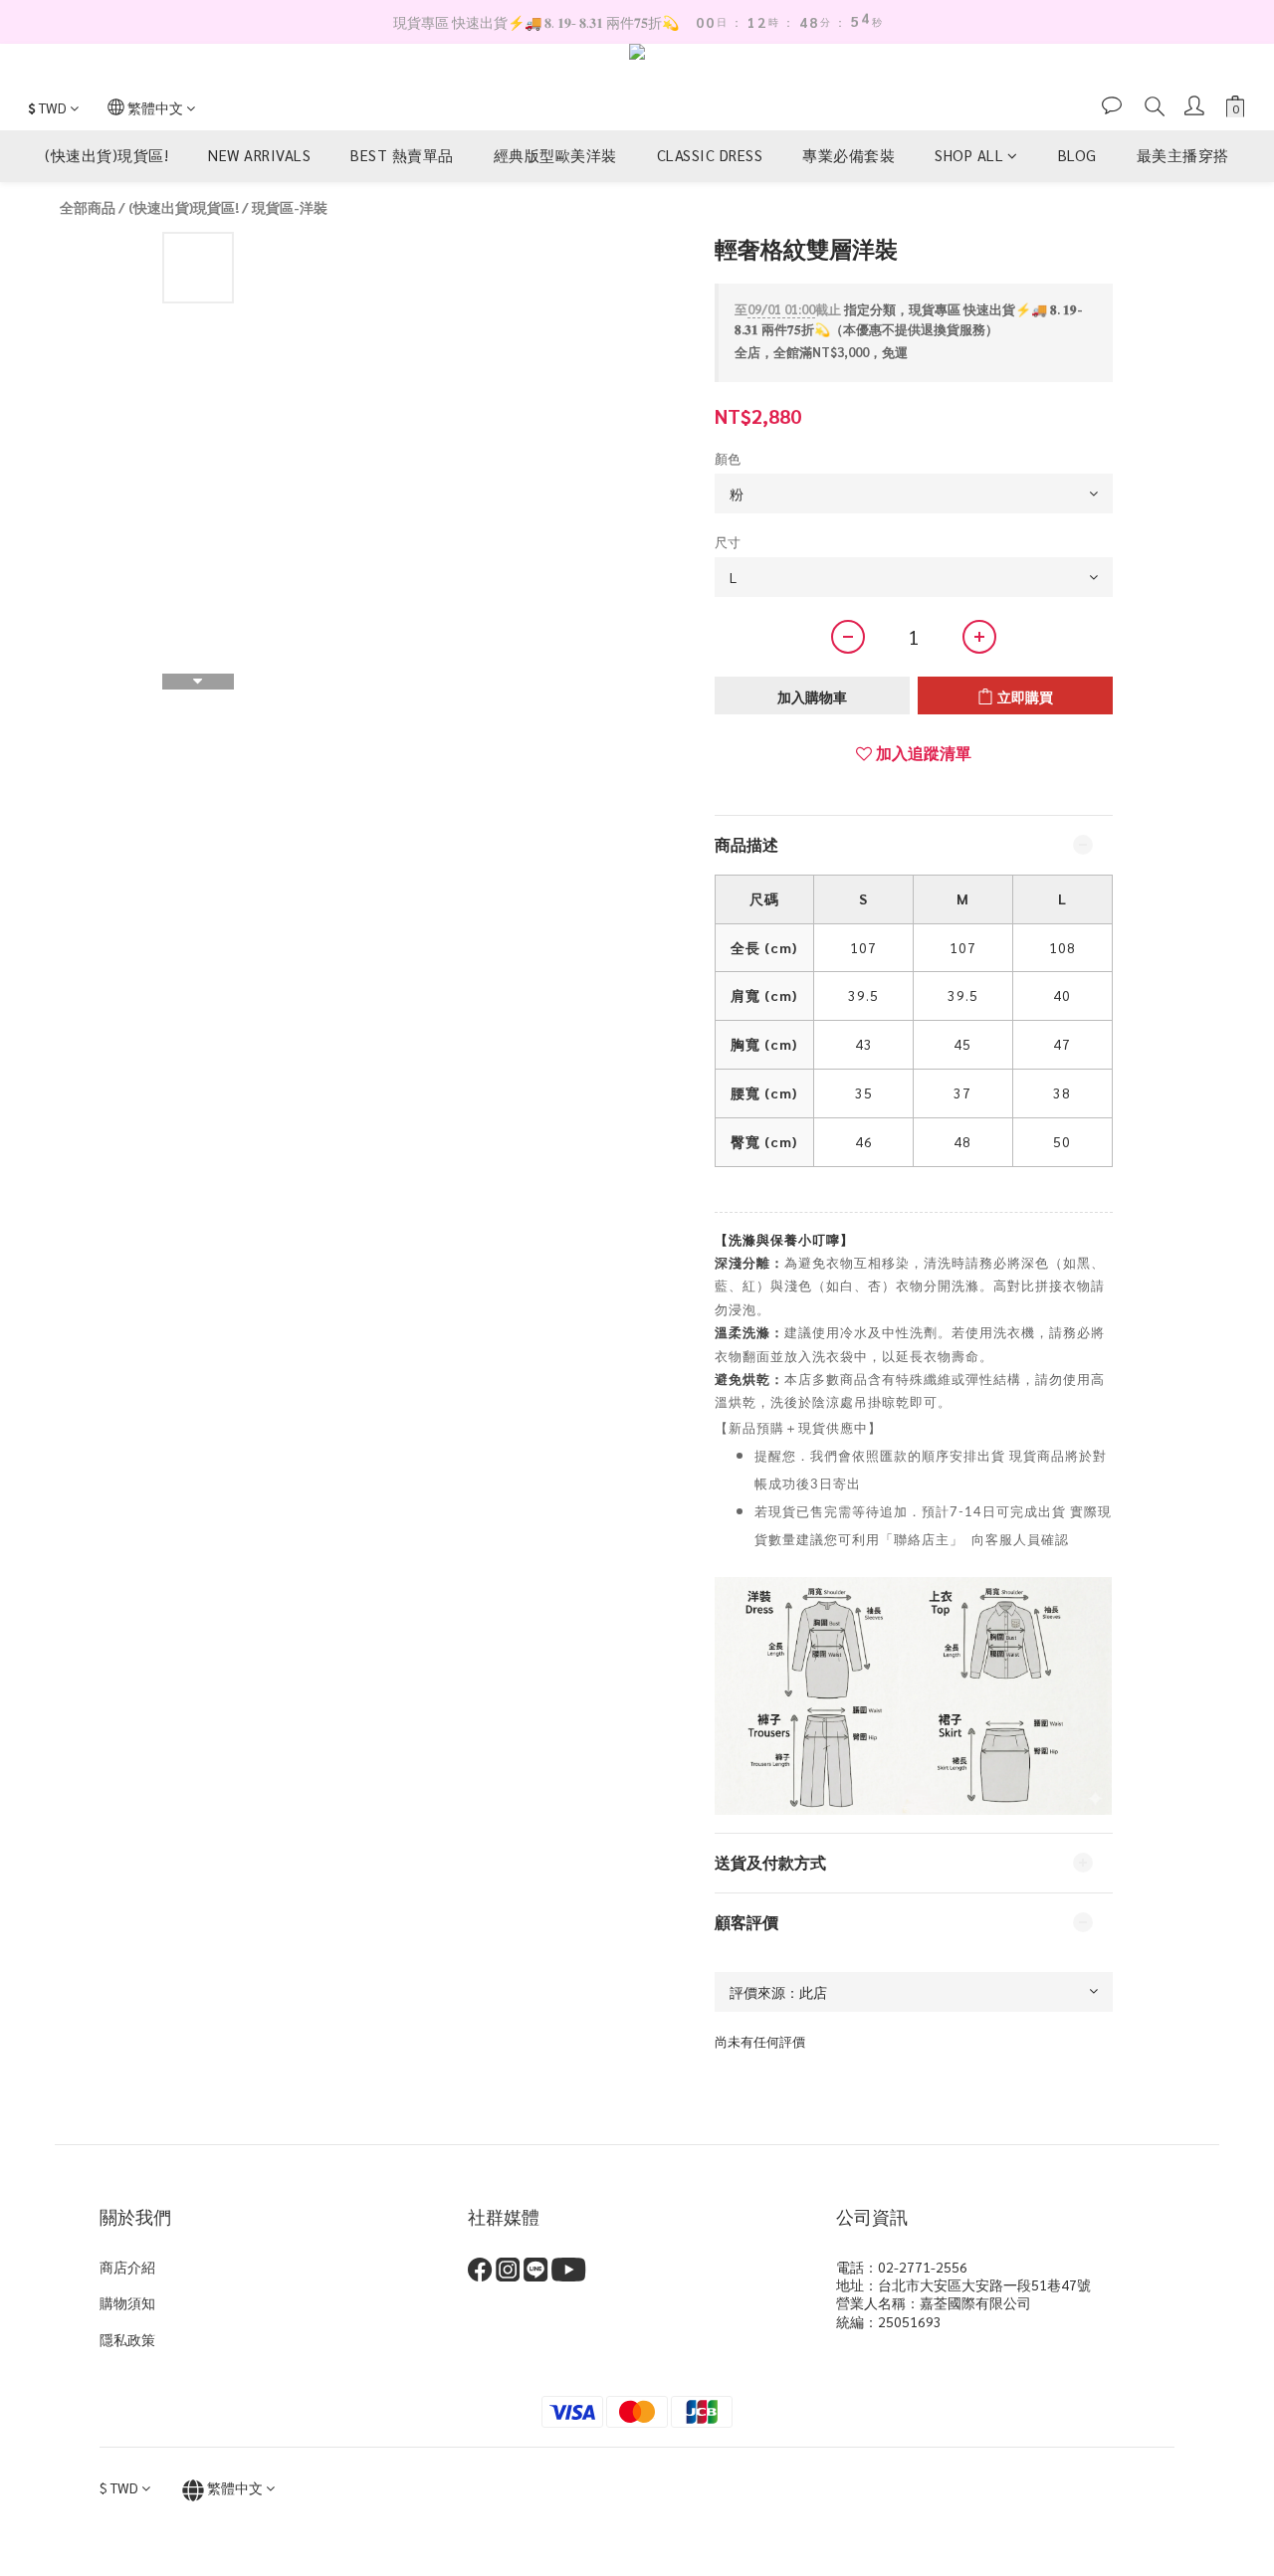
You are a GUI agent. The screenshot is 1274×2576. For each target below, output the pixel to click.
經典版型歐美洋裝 (555, 156)
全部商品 (88, 207)
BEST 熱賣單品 (402, 156)
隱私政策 (127, 2339)
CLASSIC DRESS (710, 156)
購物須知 (127, 2302)
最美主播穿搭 (1183, 156)
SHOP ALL (969, 156)
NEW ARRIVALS (259, 156)
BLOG (1077, 156)
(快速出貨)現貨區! (106, 156)
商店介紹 (127, 2267)
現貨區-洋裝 (290, 207)
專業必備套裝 (849, 156)
